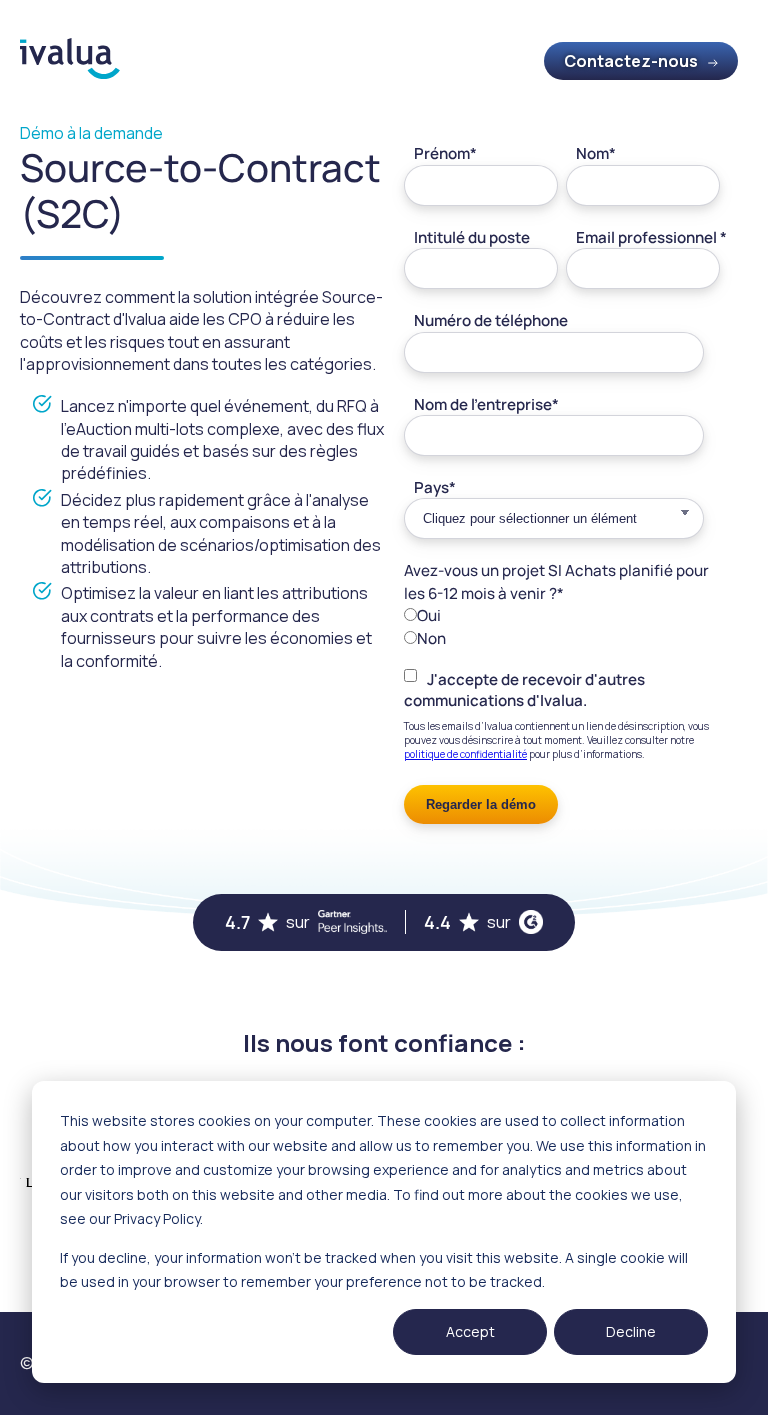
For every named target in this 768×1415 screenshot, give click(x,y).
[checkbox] (562, 626)
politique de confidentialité (465, 754)
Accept (470, 1331)
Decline (631, 1331)
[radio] (562, 615)
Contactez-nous (631, 61)
